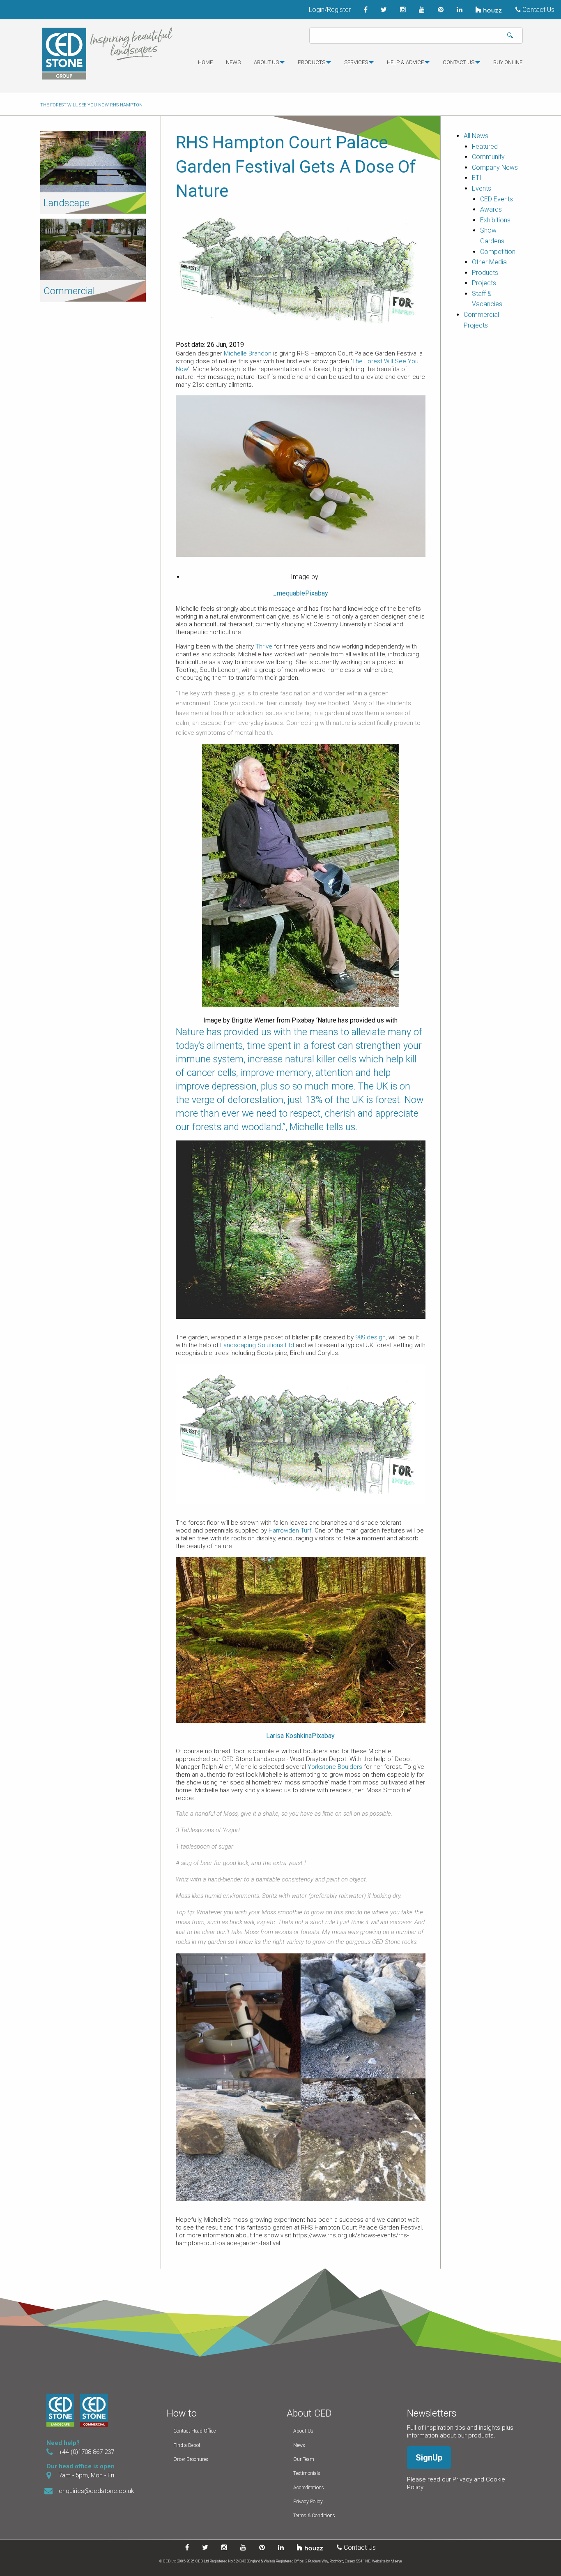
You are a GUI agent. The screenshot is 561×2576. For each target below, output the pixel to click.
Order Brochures (191, 2459)
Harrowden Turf (290, 1530)
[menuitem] (205, 66)
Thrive (264, 646)
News (233, 62)
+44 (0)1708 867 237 (86, 2452)
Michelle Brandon (248, 353)
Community (488, 157)
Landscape (67, 203)
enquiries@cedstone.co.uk (96, 2491)
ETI (477, 178)
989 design (370, 1337)
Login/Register (330, 10)
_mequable (289, 593)
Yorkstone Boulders (335, 1767)
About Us (303, 2431)
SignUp (429, 2458)
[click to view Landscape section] (93, 161)
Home (205, 62)
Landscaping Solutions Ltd (257, 1345)
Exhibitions (495, 220)
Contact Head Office (194, 2431)
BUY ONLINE (508, 62)
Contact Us (538, 10)
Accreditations (309, 2488)
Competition (498, 252)
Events (482, 188)
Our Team (304, 2459)
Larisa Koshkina (289, 1736)
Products (312, 62)
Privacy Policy (308, 2502)
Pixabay (317, 593)
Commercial (69, 291)
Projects (484, 283)
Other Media (489, 262)
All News (476, 136)
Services (356, 62)
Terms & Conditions (314, 2516)
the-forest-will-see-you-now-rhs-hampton (91, 105)
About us (266, 62)
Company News (495, 167)
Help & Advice (405, 62)
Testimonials (307, 2473)
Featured (485, 147)
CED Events (497, 199)
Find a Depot (187, 2445)
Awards (491, 209)
